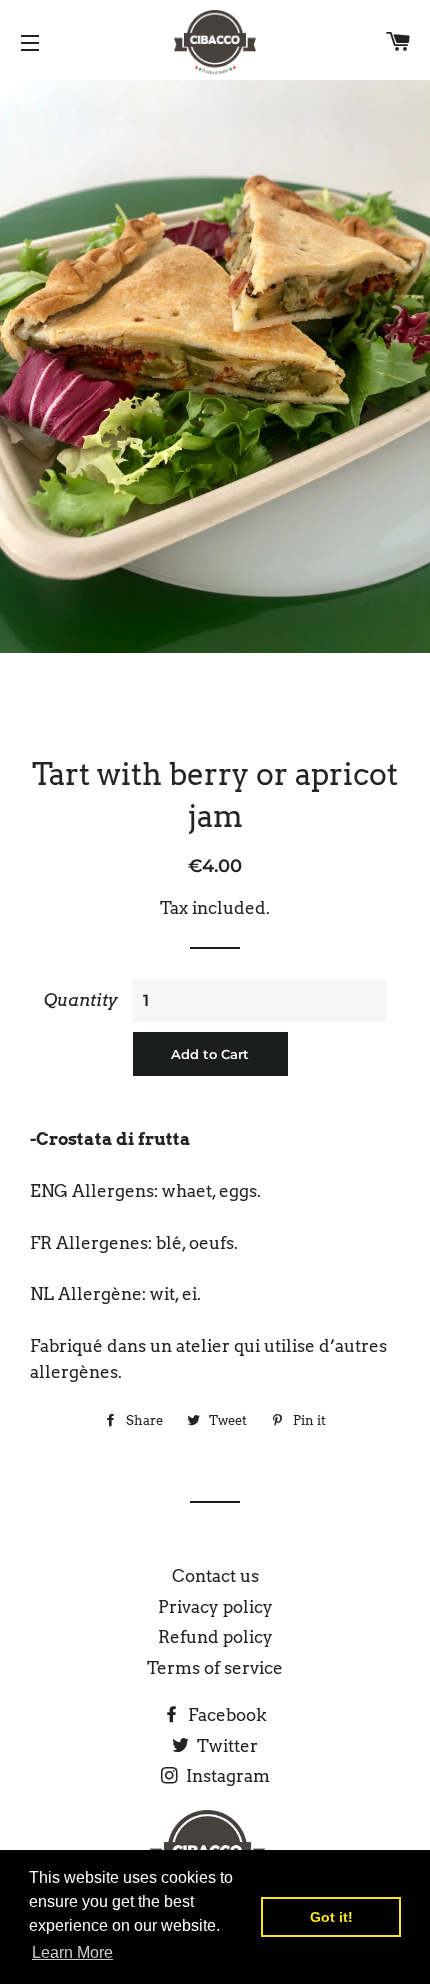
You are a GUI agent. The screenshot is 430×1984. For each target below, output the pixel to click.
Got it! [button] (331, 1917)
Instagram (226, 1776)
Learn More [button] (72, 1952)
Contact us (215, 1576)
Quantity (81, 1000)
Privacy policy (215, 1607)
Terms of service (215, 1668)
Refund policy (215, 1637)
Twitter (225, 1746)
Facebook (225, 1715)
